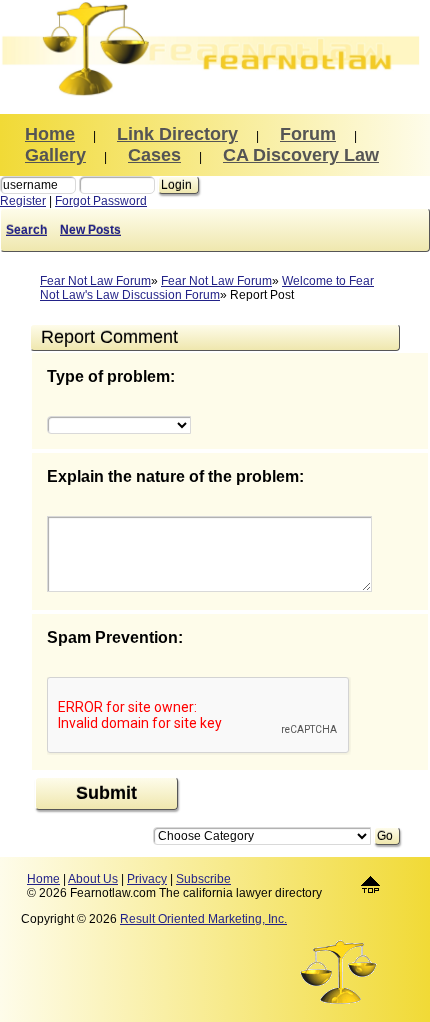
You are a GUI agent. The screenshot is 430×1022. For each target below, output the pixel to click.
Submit (106, 793)
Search (26, 230)
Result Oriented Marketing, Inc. (203, 919)
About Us (93, 879)
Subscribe (203, 879)
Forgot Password (101, 201)
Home (43, 879)
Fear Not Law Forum (95, 281)
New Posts (90, 230)
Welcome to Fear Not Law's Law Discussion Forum (207, 288)
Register (23, 201)
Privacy (147, 879)
